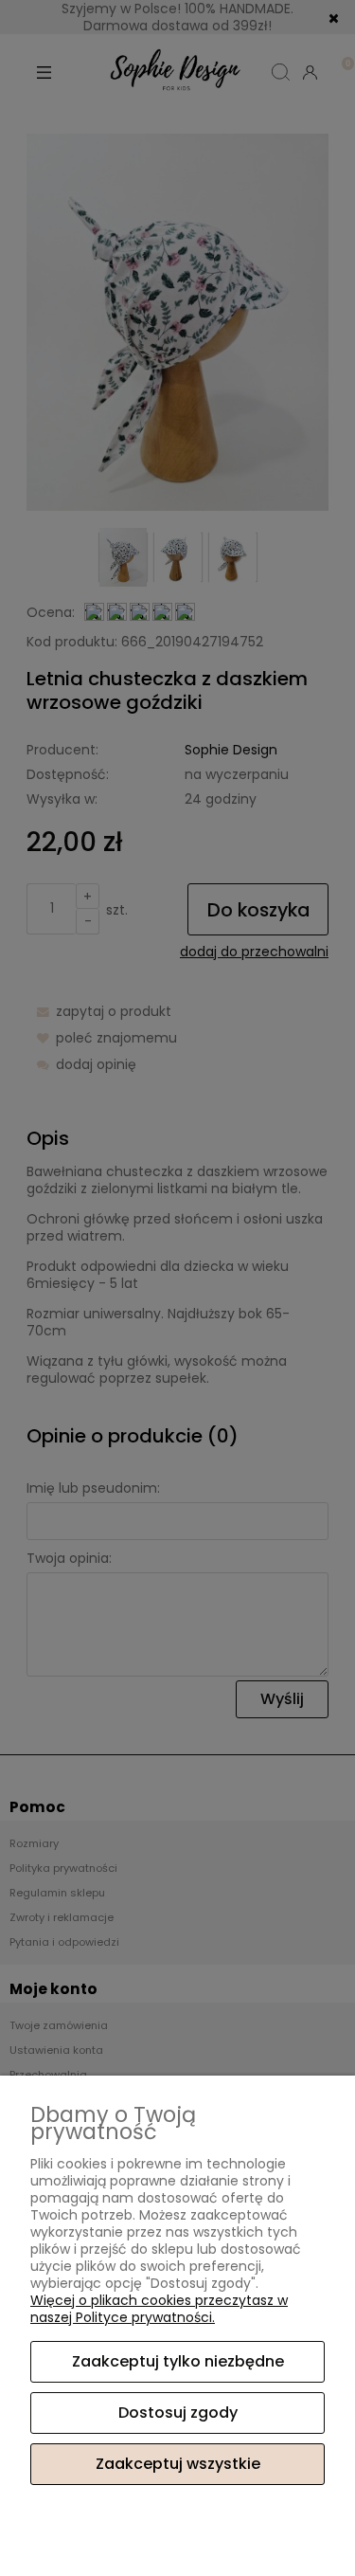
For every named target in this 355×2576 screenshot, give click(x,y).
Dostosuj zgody (178, 2413)
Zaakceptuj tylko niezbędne (178, 2361)
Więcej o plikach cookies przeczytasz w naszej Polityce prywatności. (159, 2309)
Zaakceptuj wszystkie (178, 2464)
